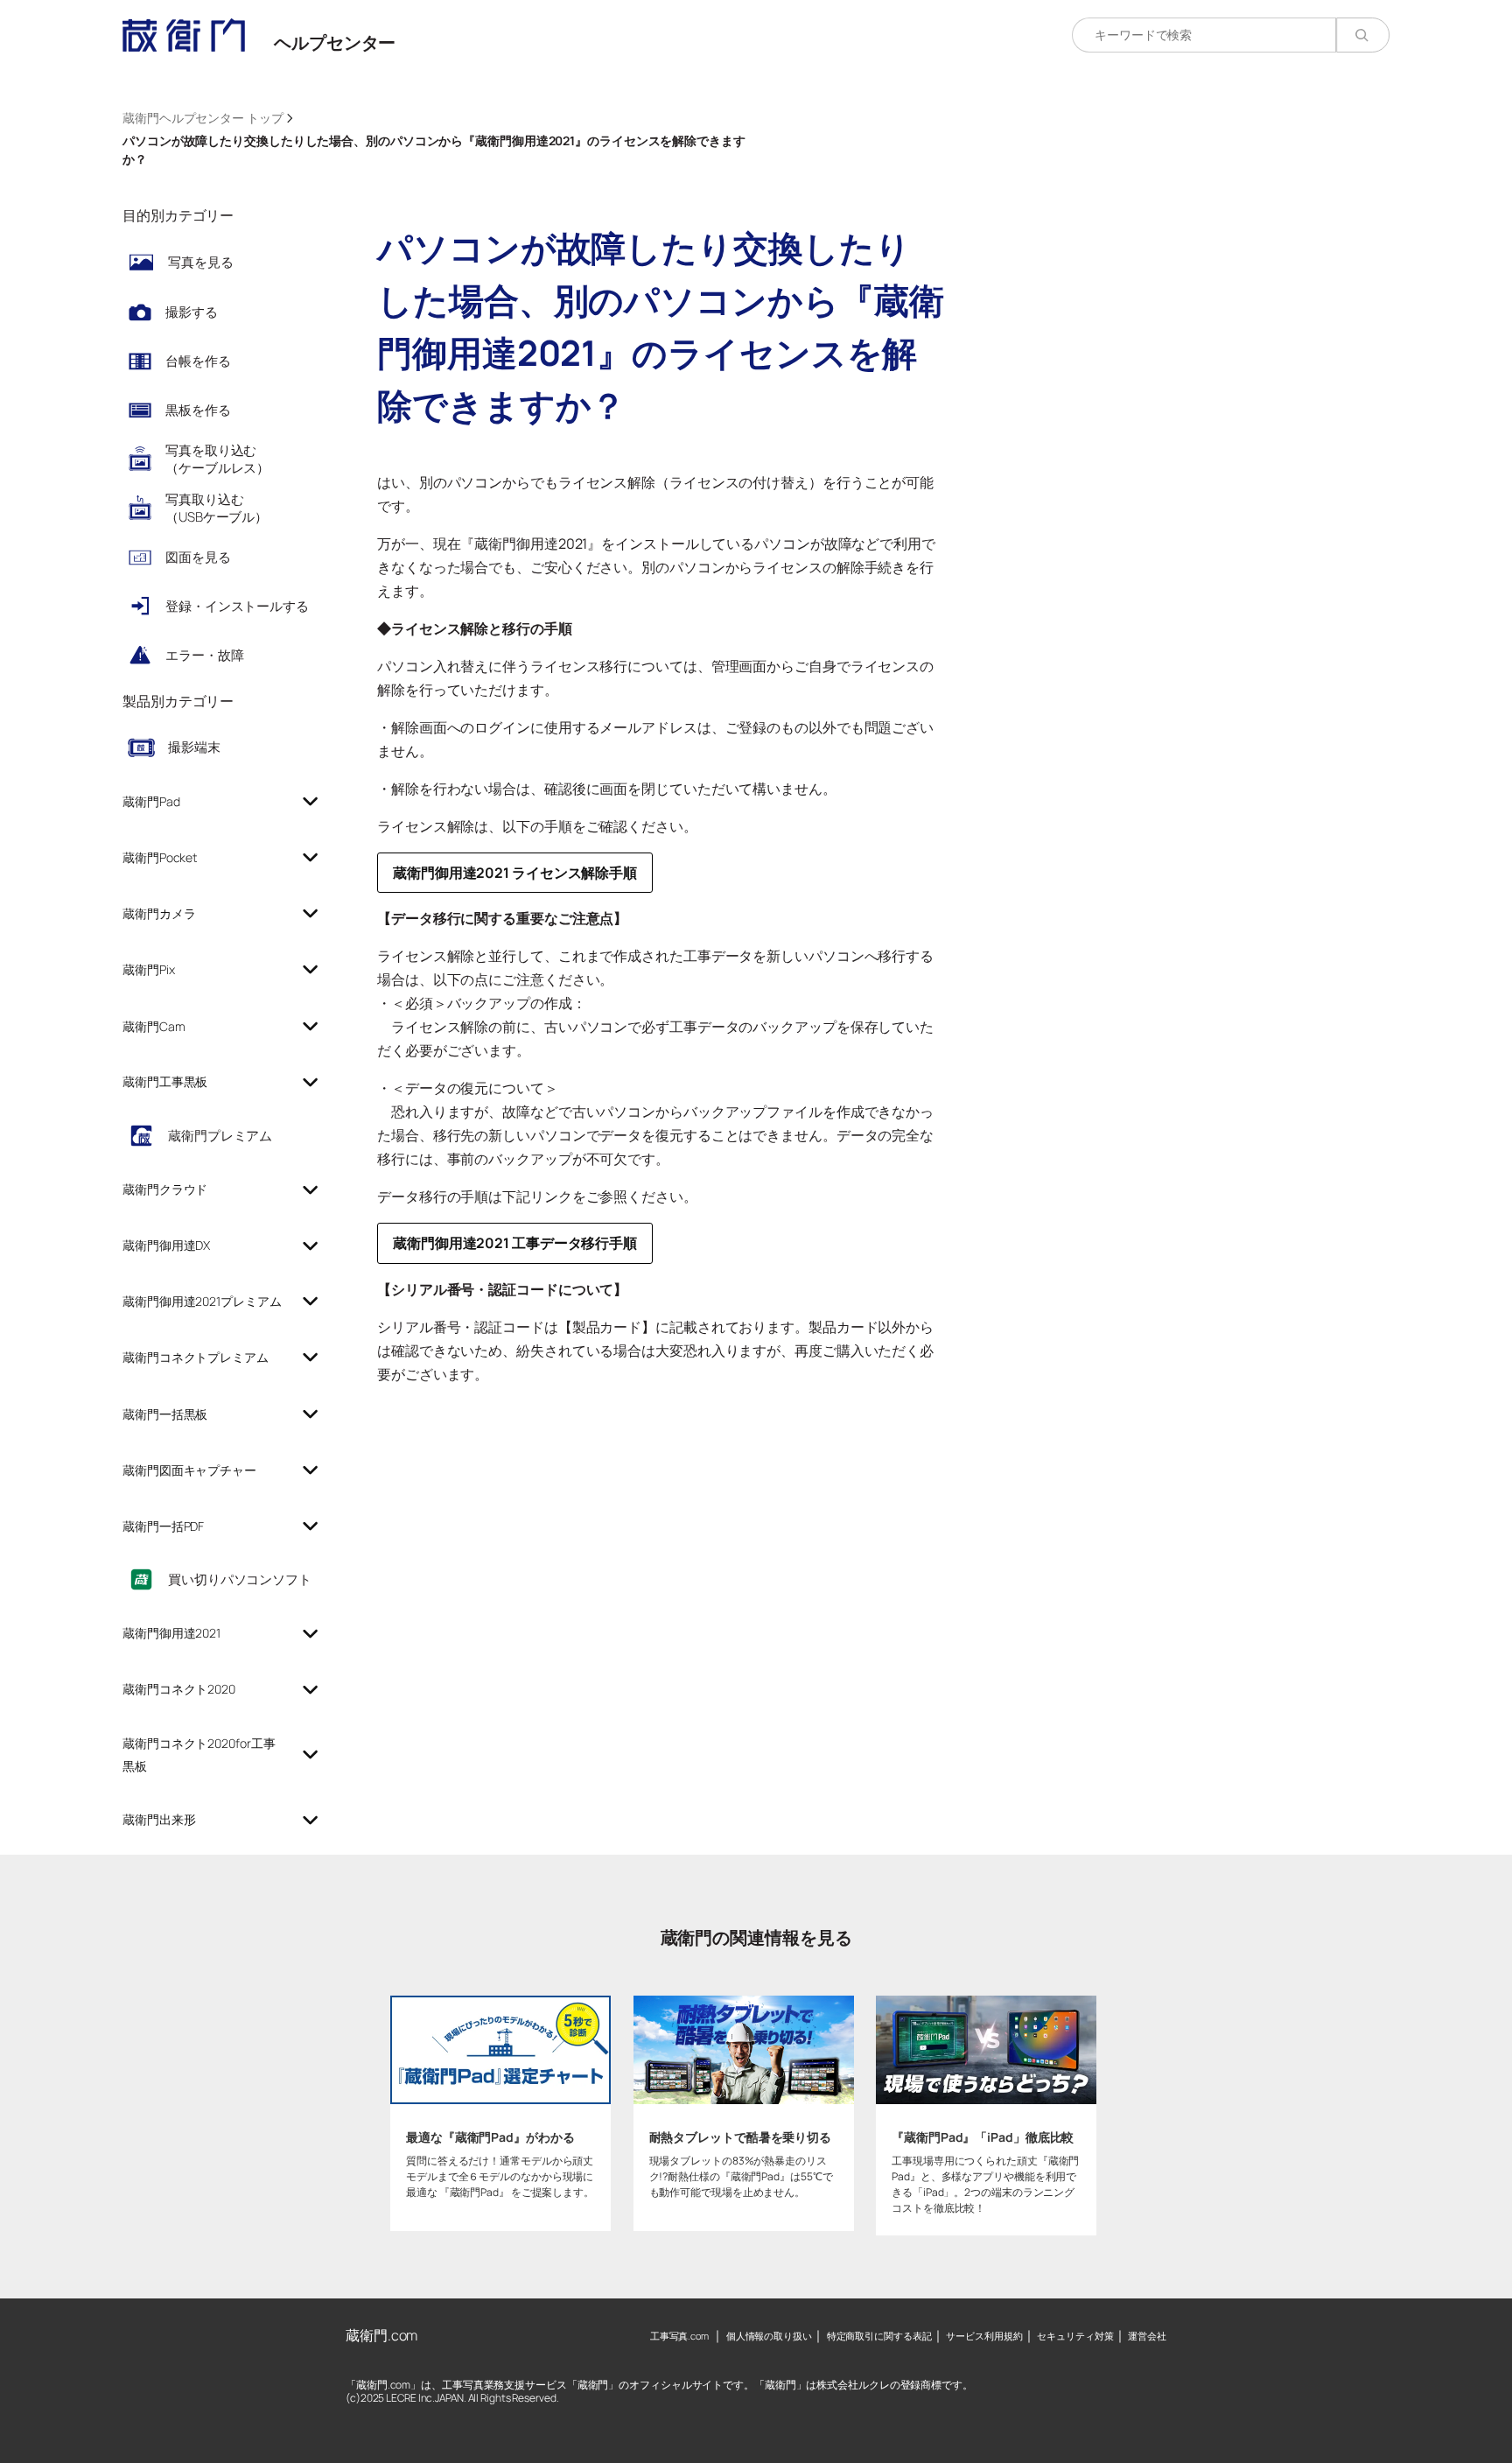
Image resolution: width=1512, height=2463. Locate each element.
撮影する (192, 312)
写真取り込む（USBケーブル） (217, 508)
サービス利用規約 (984, 2336)
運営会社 (1147, 2336)
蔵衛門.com (381, 2335)
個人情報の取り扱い (769, 2336)
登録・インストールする (237, 606)
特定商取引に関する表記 (879, 2336)
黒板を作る (198, 410)
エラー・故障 (204, 655)
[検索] (1363, 35)
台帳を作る (198, 361)
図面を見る (198, 557)
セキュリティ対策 (1075, 2336)
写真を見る (201, 262)
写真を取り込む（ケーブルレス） (217, 459)
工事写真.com (679, 2336)
